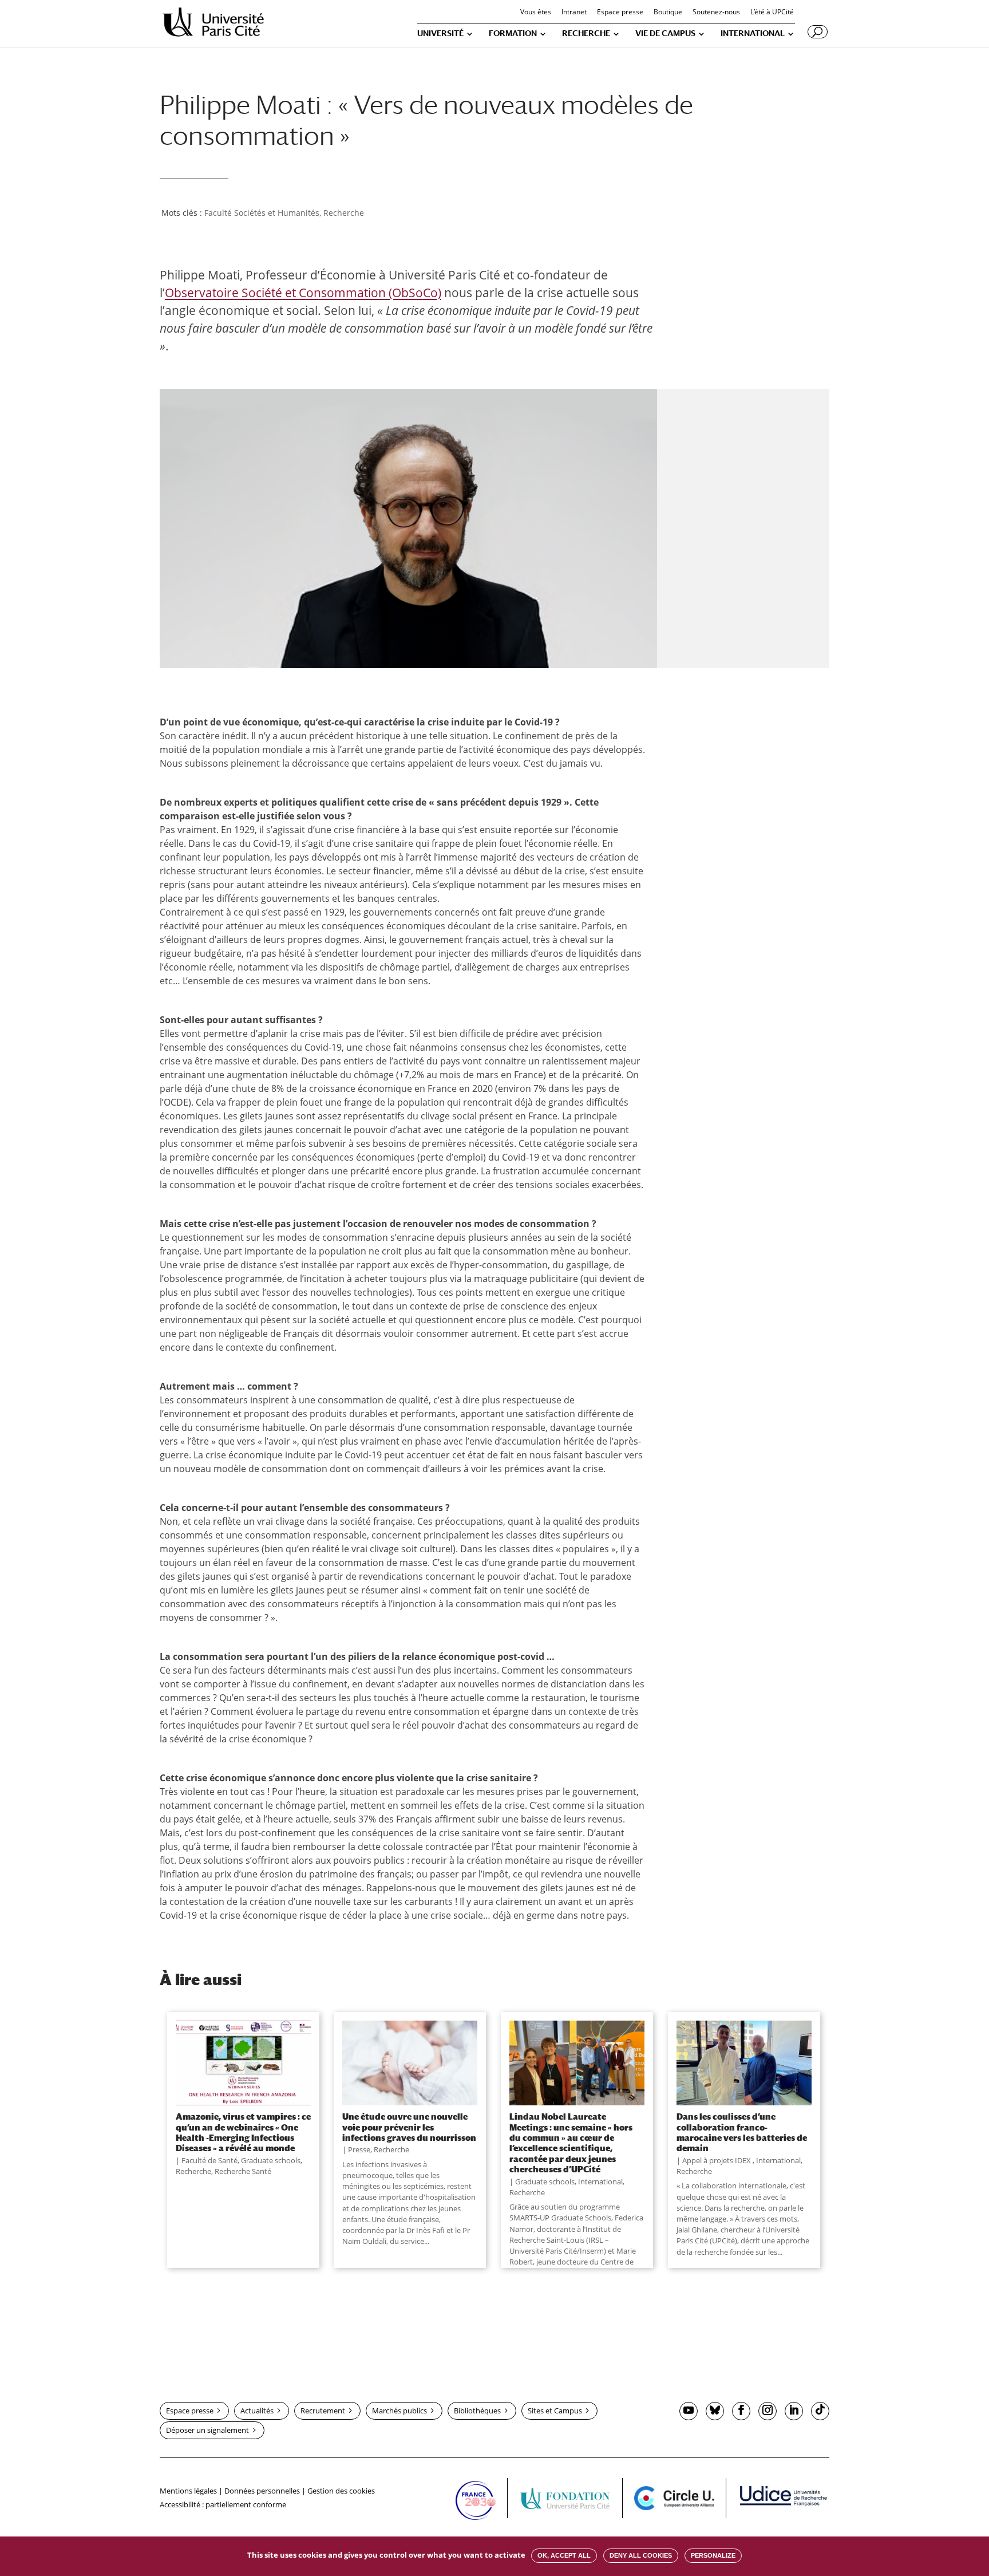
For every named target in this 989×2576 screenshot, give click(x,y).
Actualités (257, 2411)
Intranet (574, 13)
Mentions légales (188, 2491)
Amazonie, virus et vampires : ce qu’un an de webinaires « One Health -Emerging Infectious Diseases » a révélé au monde (243, 2132)
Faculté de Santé (209, 2160)
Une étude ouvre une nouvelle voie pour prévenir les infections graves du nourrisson (409, 2127)
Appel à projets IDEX (717, 2160)
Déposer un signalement (207, 2430)
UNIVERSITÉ (440, 33)
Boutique (668, 13)
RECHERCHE (586, 33)
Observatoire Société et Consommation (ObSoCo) (303, 293)
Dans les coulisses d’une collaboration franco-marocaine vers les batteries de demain (742, 2132)
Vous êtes (536, 13)
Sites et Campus (555, 2411)
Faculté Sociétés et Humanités (262, 213)
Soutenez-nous (716, 13)
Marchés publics (399, 2411)
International (600, 2181)
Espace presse (620, 13)
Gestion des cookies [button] (341, 2491)
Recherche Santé (243, 2171)
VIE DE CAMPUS (665, 33)
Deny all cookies (641, 2555)
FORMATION (513, 33)
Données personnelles (262, 2491)
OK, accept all (564, 2555)
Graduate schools (271, 2160)
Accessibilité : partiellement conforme (223, 2504)
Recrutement (323, 2411)
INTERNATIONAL (753, 33)
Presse (359, 2149)
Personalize (713, 2555)
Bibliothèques (477, 2411)
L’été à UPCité (772, 13)
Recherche (344, 213)
